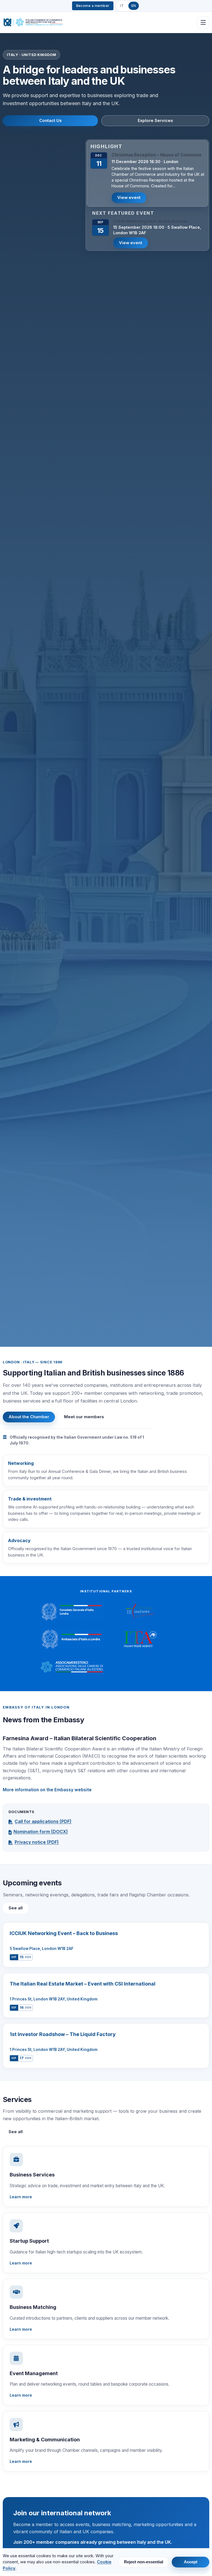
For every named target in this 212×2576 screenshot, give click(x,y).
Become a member (93, 6)
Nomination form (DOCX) (41, 1832)
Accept (191, 2562)
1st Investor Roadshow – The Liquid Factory (63, 2034)
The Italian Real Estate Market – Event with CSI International (83, 1984)
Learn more (21, 2197)
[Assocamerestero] (72, 1667)
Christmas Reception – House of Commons (157, 155)
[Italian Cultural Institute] (140, 1612)
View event (129, 198)
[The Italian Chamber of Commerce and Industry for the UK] (33, 22)
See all (16, 1908)
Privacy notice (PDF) (37, 1842)
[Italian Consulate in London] (72, 1612)
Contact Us (51, 121)
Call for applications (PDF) (43, 1821)
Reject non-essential (144, 2562)
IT (122, 6)
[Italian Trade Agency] (140, 1639)
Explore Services (155, 121)
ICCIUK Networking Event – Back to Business (150, 221)
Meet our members (84, 1417)
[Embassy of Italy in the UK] (72, 1639)
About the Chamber (29, 1417)
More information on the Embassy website (47, 1790)
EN (134, 6)
